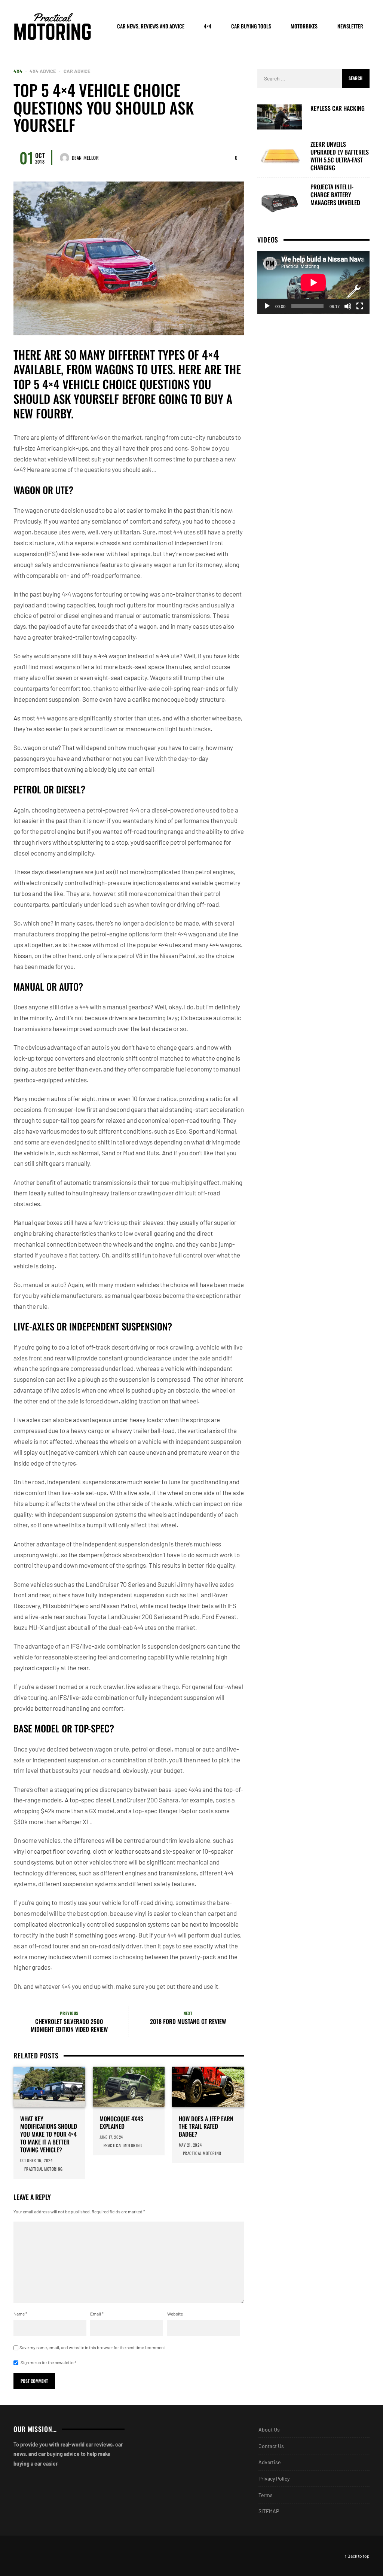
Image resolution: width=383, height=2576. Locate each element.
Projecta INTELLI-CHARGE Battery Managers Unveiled (335, 195)
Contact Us (271, 2446)
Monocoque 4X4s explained (121, 2123)
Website (175, 2314)
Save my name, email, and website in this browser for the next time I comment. (93, 2347)
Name (20, 2314)
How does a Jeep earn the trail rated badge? (206, 2127)
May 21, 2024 (190, 2145)
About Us (269, 2429)
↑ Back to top (357, 2556)
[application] (313, 282)
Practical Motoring (44, 2169)
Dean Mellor (85, 158)
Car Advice (77, 71)
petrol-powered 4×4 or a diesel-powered (140, 810)
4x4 (18, 71)
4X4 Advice (43, 71)
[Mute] (348, 306)
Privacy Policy (274, 2479)
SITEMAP (269, 2511)
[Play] (267, 306)
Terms (266, 2495)
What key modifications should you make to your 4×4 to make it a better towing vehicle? (49, 2134)
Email (97, 2314)
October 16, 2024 (36, 2160)
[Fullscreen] (360, 306)
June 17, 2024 (111, 2137)
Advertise (269, 2462)
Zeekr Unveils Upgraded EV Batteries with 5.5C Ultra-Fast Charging (340, 156)
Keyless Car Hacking (338, 108)
